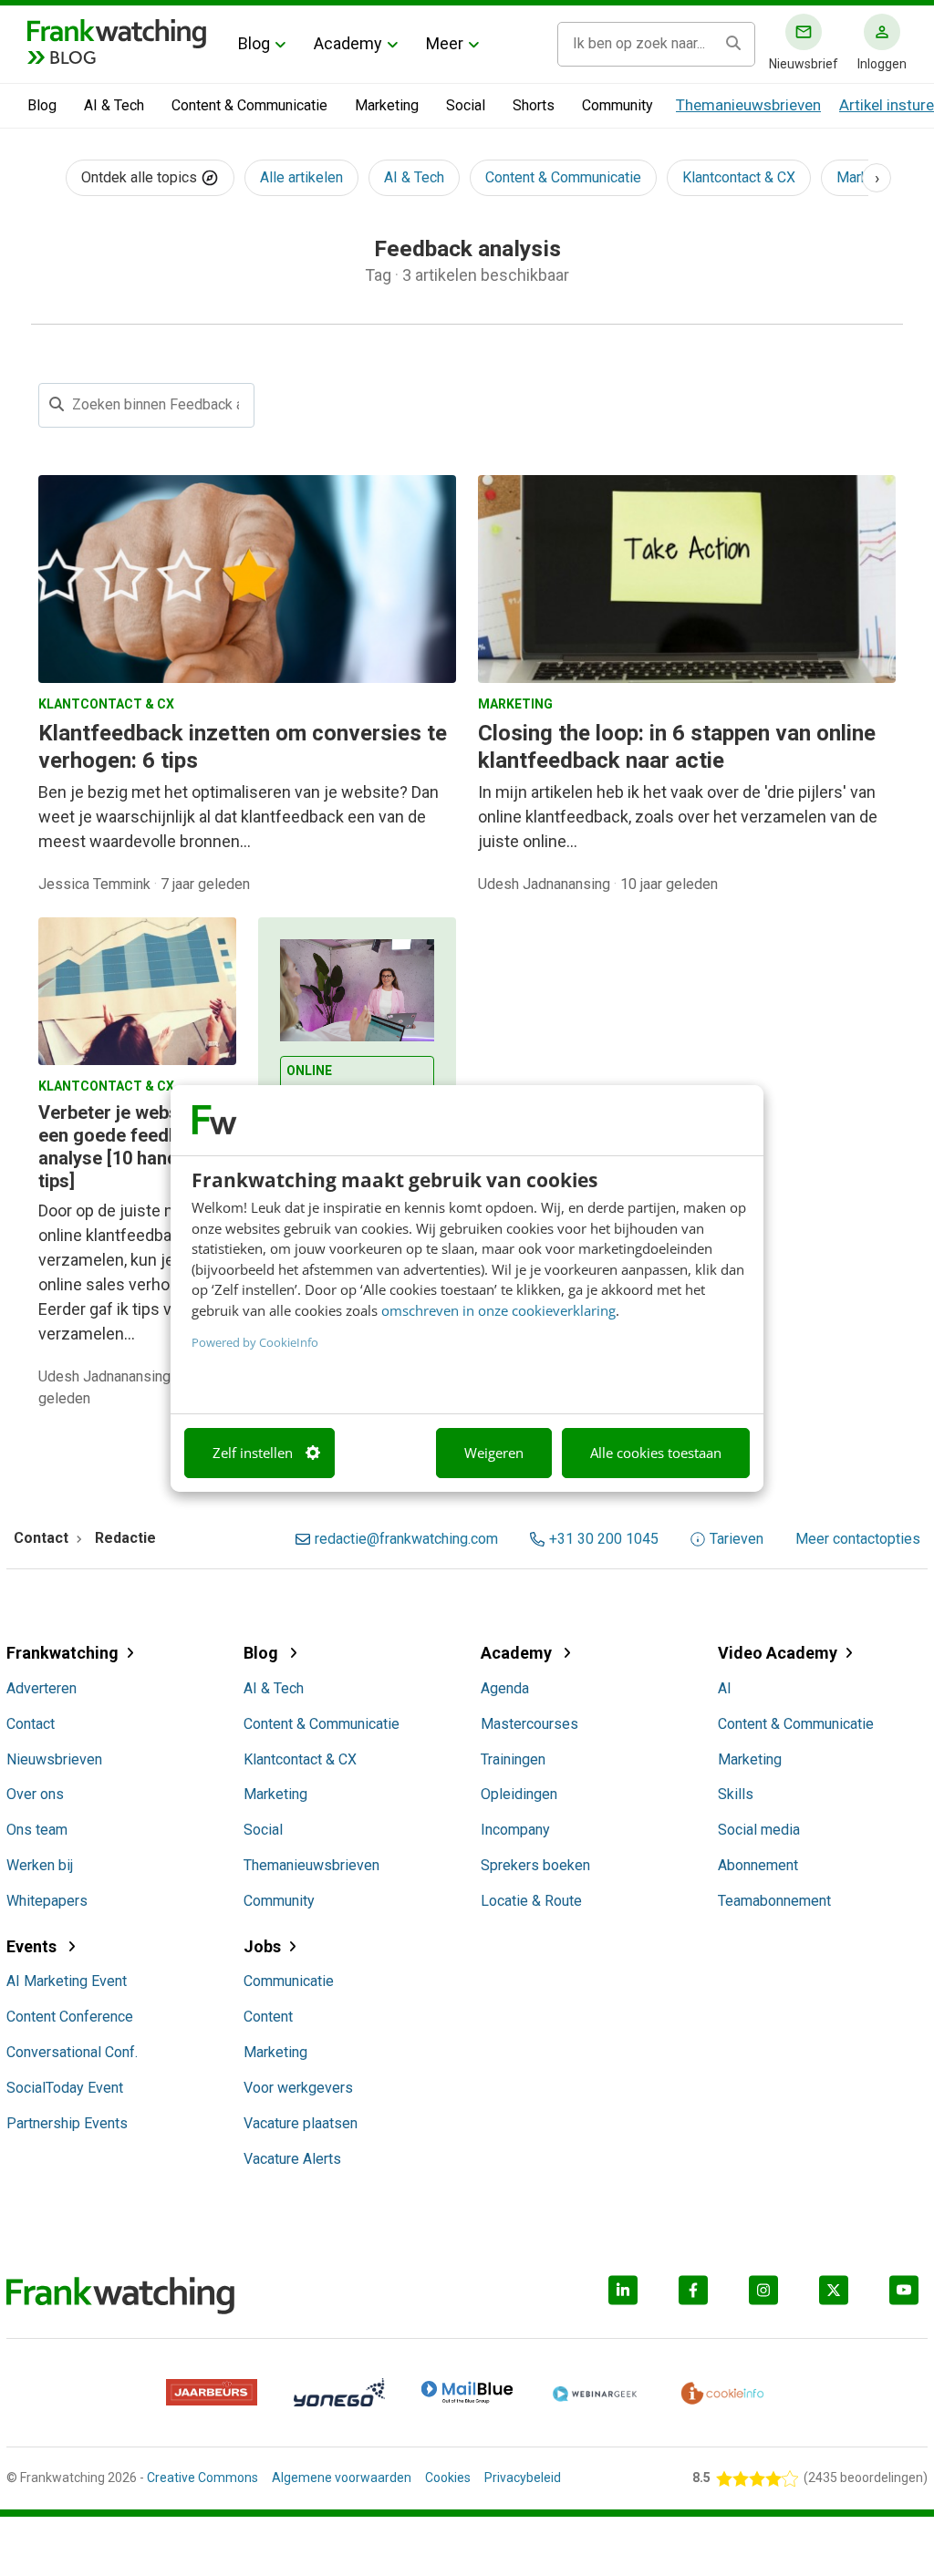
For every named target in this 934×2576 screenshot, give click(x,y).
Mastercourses (529, 1724)
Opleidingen (519, 1794)
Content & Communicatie (249, 105)
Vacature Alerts (292, 2159)
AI (725, 1688)
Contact (31, 1724)
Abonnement (758, 1865)
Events (33, 1946)
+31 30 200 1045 (604, 1539)
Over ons (35, 1794)
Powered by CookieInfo (255, 1342)
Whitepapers (47, 1901)
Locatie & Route (531, 1901)
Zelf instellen (253, 1453)
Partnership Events (67, 2123)
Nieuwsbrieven (54, 1759)
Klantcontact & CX (739, 177)
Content (268, 2017)
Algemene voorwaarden (342, 2478)
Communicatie (289, 1981)
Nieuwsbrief (804, 64)
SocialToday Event (65, 2088)
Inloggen (882, 64)
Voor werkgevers (298, 2088)
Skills (736, 1794)
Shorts (534, 105)
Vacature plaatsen (301, 2123)
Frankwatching (62, 1653)
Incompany (515, 1830)
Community (617, 105)
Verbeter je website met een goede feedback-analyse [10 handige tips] (137, 1147)
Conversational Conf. (72, 2052)
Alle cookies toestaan (656, 1453)
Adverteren (42, 1688)
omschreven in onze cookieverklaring (498, 1310)
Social (466, 105)
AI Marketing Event (67, 1981)
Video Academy (778, 1653)
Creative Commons (202, 2478)
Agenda (505, 1688)
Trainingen (513, 1759)
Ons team (37, 1830)
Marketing (387, 105)
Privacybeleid (523, 2478)
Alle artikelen (301, 177)
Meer (445, 43)
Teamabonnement (774, 1901)
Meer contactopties (858, 1539)
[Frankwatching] (117, 32)
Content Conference (70, 2017)
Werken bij (40, 1865)
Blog (254, 43)
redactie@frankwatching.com (406, 1539)
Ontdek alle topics (141, 177)
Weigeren (494, 1453)
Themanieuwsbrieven (748, 105)
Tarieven (737, 1539)
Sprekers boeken (535, 1865)
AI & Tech (114, 105)
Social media (759, 1830)
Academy (348, 43)
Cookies (448, 2478)
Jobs (262, 1946)
